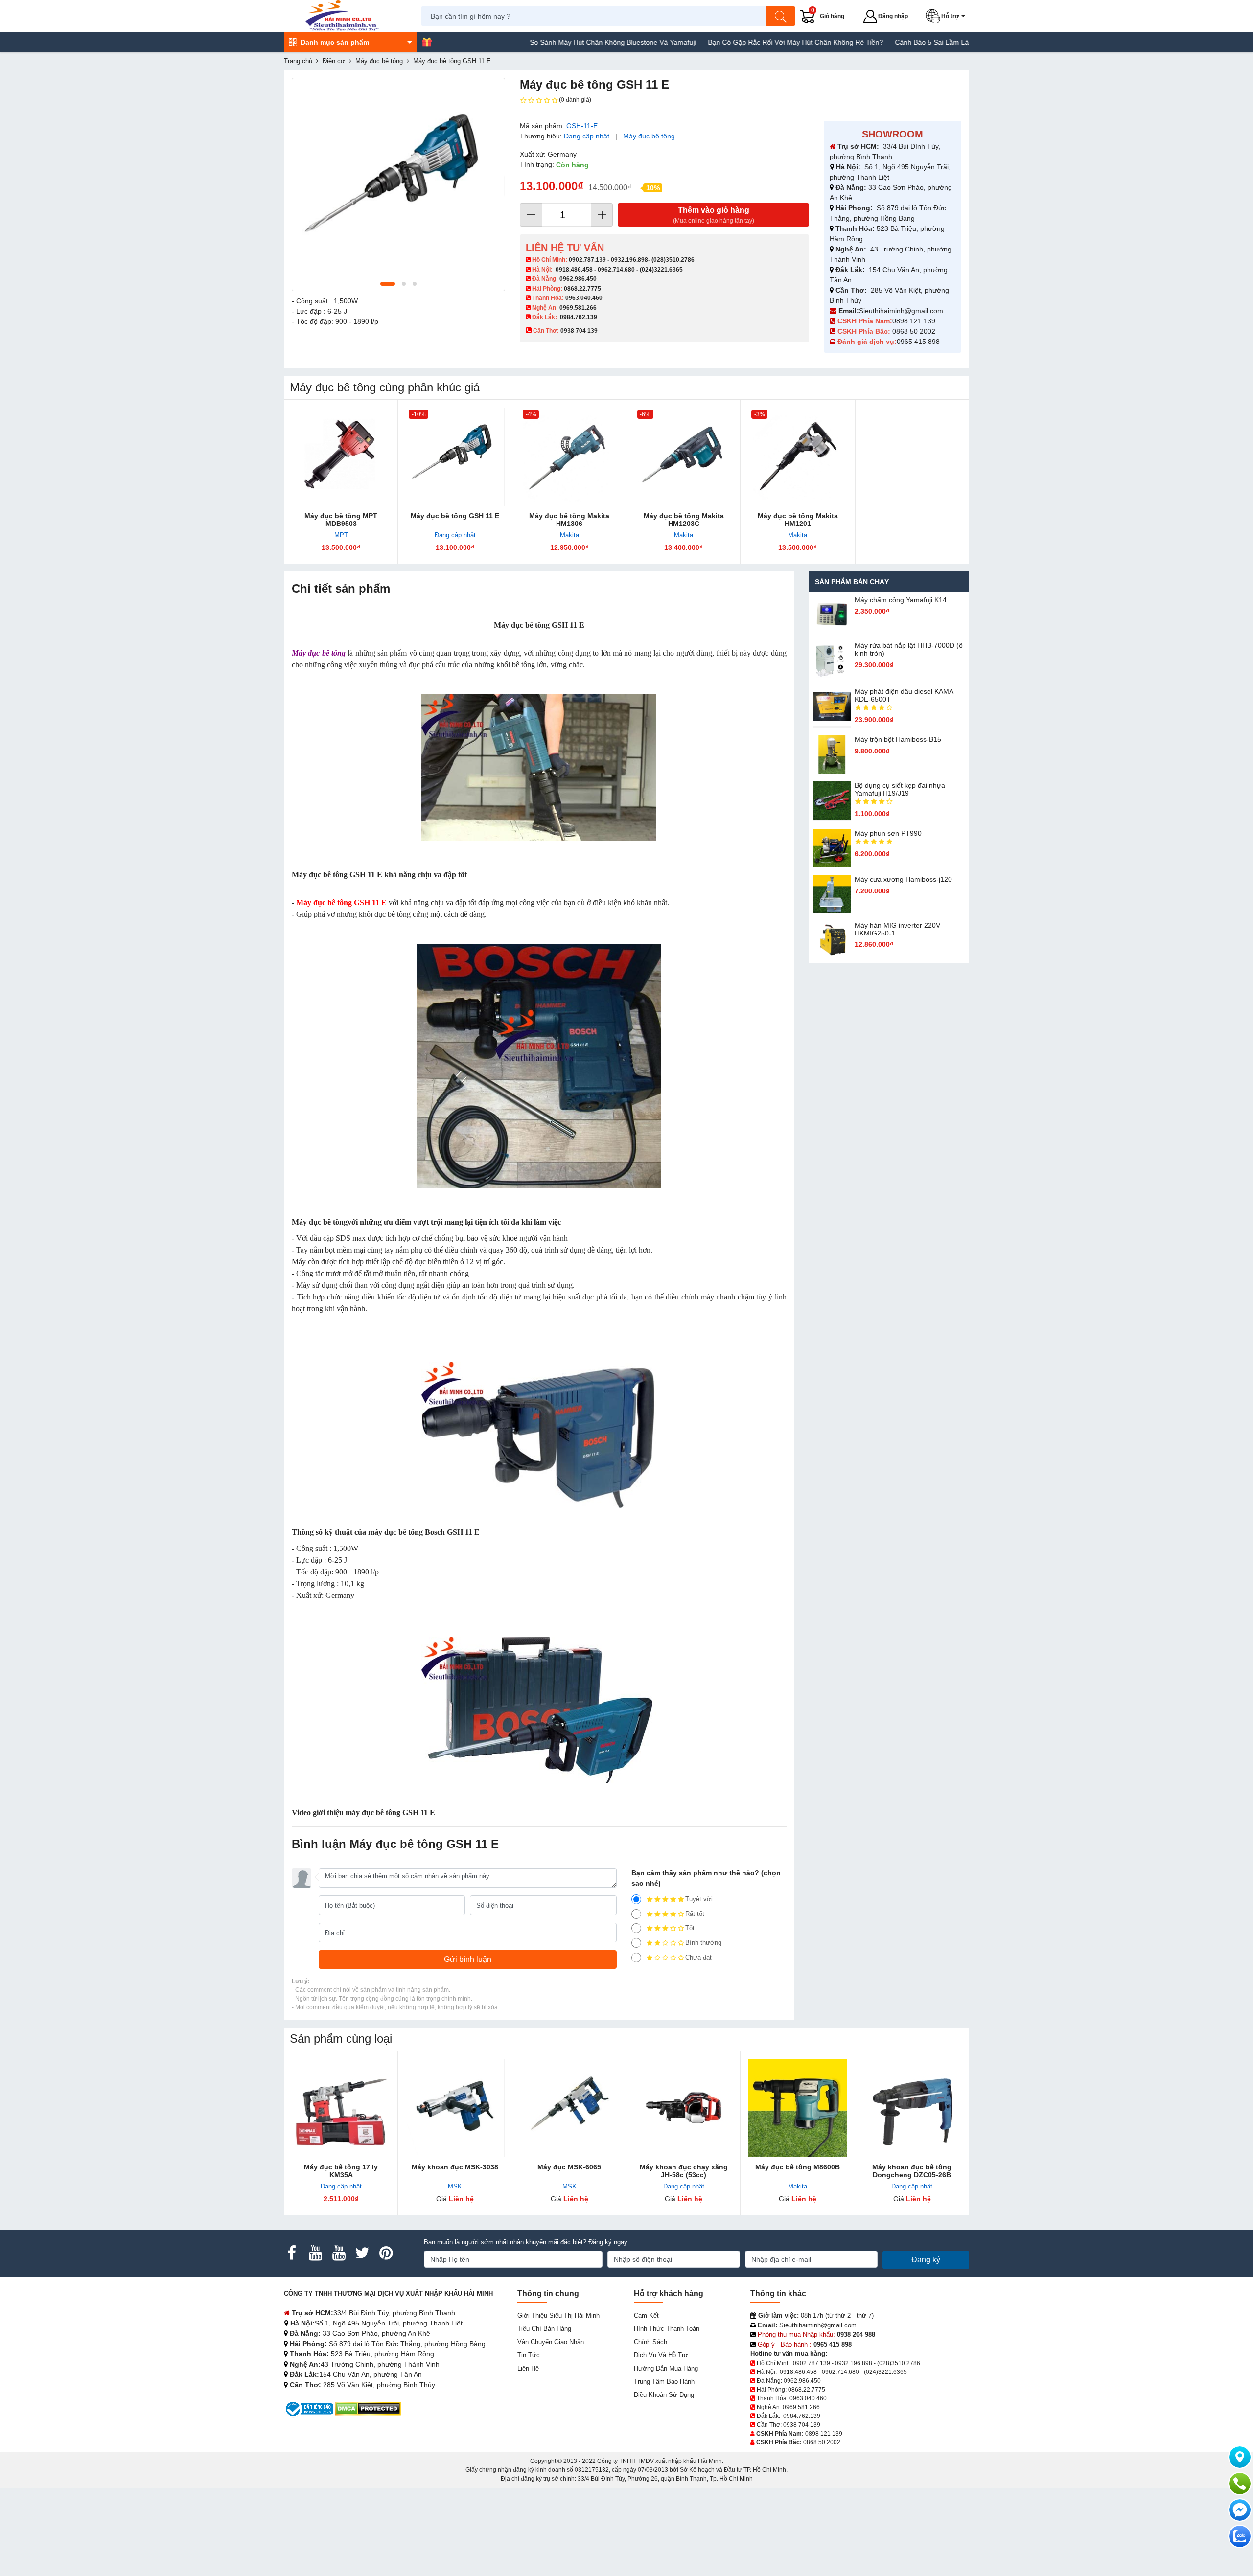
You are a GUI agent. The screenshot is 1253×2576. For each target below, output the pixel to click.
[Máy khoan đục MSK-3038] (455, 2108)
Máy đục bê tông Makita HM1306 (569, 520)
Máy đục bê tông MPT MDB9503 (341, 520)
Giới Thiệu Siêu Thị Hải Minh (558, 2315)
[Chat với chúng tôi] (1240, 2536)
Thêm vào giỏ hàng (714, 215)
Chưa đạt (698, 1957)
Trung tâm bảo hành (664, 2382)
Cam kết (646, 2315)
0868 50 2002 (915, 331)
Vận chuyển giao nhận (551, 2342)
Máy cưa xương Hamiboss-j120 (903, 879)
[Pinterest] (386, 2253)
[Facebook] (292, 2253)
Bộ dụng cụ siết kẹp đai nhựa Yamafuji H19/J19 (900, 789)
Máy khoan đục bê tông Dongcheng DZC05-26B (912, 2171)
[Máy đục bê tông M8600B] (798, 2108)
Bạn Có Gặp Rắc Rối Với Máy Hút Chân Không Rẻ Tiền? (715, 42)
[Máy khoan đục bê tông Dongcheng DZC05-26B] (912, 2108)
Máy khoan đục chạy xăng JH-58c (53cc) (684, 2171)
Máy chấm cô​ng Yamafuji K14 (901, 600)
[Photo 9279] (398, 184)
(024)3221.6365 (661, 270)
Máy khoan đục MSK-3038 (455, 2167)
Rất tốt (695, 1914)
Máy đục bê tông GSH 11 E (455, 516)
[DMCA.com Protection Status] (368, 2408)
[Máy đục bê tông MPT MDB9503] (341, 457)
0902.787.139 (587, 260)
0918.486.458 (574, 270)
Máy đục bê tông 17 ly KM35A (341, 2171)
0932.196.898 (629, 260)
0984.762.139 (579, 317)
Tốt (690, 1928)
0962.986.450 (578, 279)
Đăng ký (926, 2260)
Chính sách (650, 2342)
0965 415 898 (918, 342)
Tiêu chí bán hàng (544, 2329)
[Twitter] (362, 2253)
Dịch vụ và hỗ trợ (661, 2355)
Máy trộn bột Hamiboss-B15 (898, 739)
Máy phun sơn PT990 (888, 833)
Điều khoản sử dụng (664, 2395)
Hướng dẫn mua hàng (666, 2368)
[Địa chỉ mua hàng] (1240, 2457)
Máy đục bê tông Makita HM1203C (684, 520)
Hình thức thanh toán (667, 2329)
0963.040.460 (584, 298)
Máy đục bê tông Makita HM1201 (798, 520)
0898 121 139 (914, 321)
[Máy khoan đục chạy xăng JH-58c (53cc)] (684, 2108)
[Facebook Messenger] (1240, 2510)
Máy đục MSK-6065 (569, 2167)
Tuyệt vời (699, 1899)
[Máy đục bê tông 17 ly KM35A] (341, 2108)
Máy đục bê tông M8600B (798, 2167)
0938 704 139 (802, 2425)
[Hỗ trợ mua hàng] (1240, 2484)
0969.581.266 (578, 308)
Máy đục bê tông (649, 136)
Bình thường (703, 1943)
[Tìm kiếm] (781, 16)
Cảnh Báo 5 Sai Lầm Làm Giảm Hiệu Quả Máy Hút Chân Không (913, 42)
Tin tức (529, 2355)
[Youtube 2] (339, 2253)
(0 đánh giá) (575, 100)
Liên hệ (528, 2368)
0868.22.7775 (582, 289)
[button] (947, 16)
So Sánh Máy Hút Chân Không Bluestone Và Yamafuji (532, 42)
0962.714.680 (616, 270)
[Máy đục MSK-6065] (569, 2108)
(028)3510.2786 (673, 260)
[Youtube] (315, 2253)
